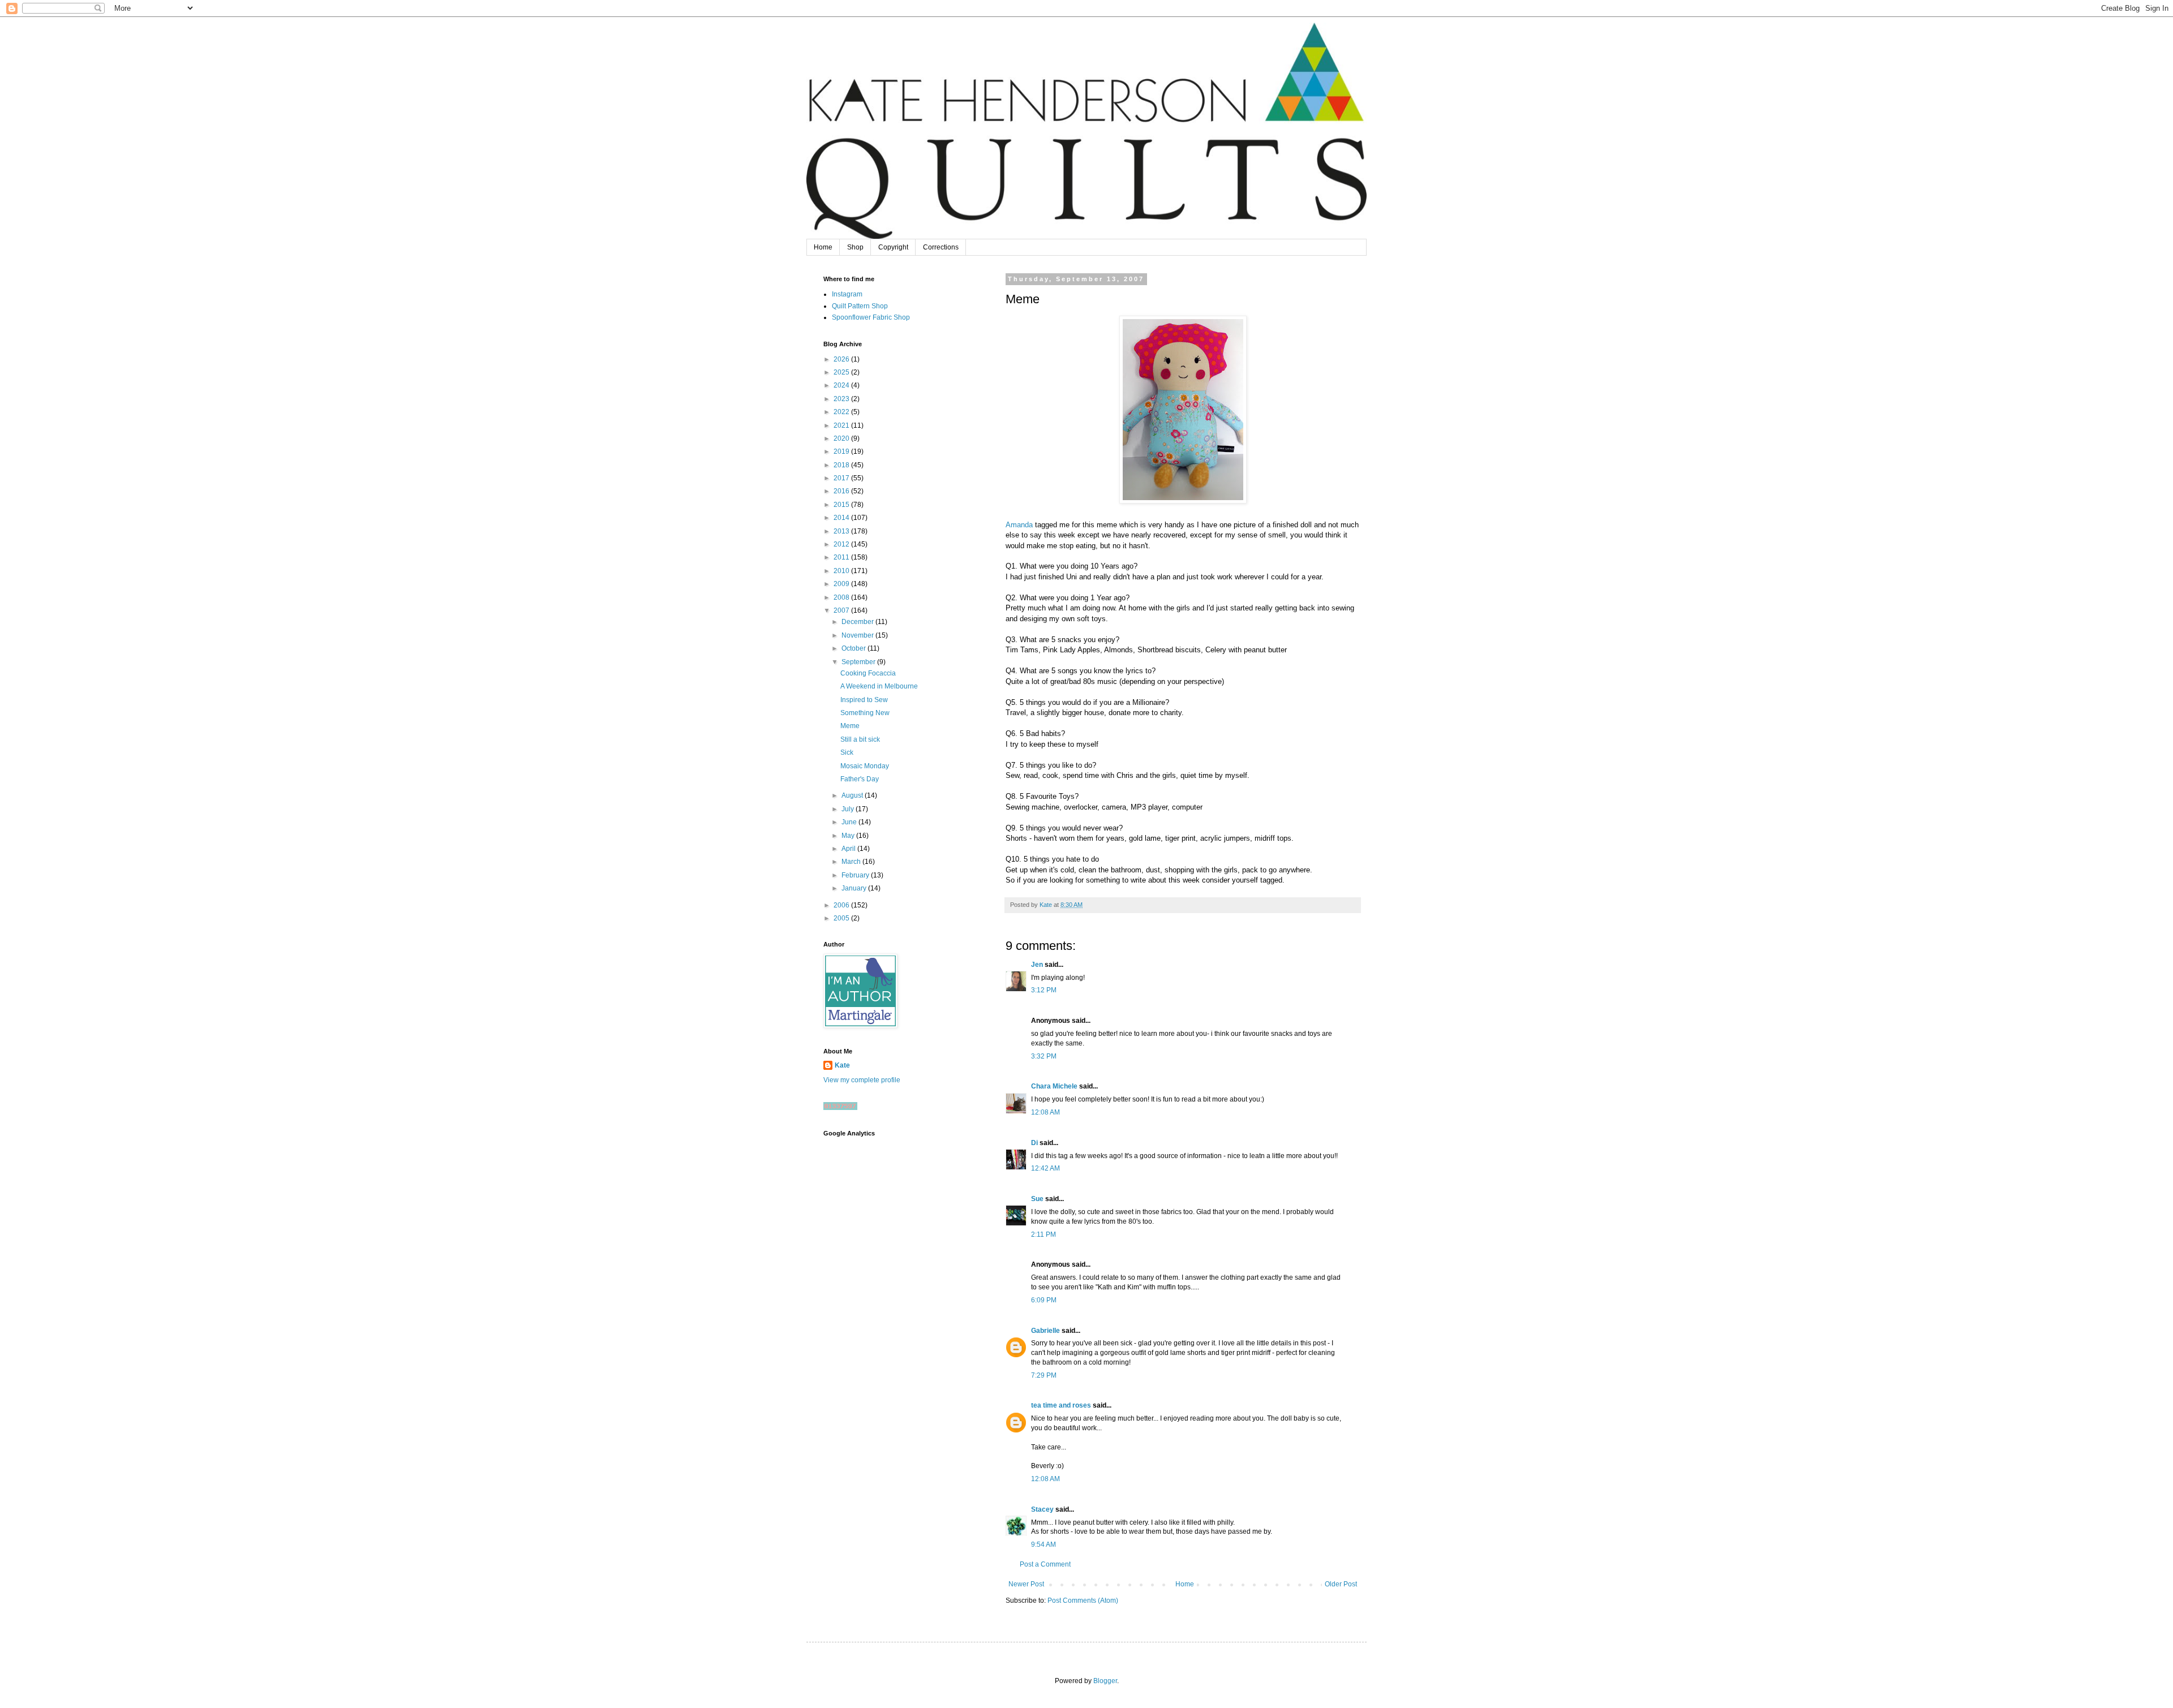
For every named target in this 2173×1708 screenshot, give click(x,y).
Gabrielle (1045, 1331)
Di (1034, 1143)
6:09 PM (1044, 1300)
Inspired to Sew (864, 700)
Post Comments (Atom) (1083, 1601)
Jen (1037, 965)
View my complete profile (862, 1080)
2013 (842, 531)
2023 (842, 399)
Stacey (1042, 1509)
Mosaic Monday (865, 766)
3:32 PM (1044, 1056)
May (849, 836)
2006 (842, 905)
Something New (865, 713)
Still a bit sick (860, 739)
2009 (842, 584)
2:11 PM (1043, 1234)
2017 (842, 478)
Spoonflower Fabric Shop (871, 317)
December (858, 622)
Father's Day (860, 779)
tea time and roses (1061, 1405)
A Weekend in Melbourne (879, 686)
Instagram (847, 294)
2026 (842, 359)
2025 (842, 372)
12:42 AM (1045, 1168)
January (855, 888)
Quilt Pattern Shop (860, 306)
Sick (847, 752)
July (849, 809)
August (853, 795)
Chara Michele (1054, 1086)
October (854, 648)
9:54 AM (1043, 1544)
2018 (842, 465)
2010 (842, 571)
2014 (842, 518)
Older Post (1341, 1584)
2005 (842, 918)
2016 (842, 491)
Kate (842, 1065)
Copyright (893, 247)
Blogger (1105, 1681)
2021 (842, 425)
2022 (842, 412)
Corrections (941, 247)
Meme (850, 726)
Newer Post (1026, 1584)
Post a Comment (1045, 1564)
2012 (842, 544)
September (859, 662)
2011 (842, 557)
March (852, 862)
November (858, 635)
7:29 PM (1044, 1375)
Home (823, 247)
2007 (842, 610)
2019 (842, 451)
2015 (842, 505)
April (849, 849)
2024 (842, 385)
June (850, 822)
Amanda (1019, 525)
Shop (855, 247)
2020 (842, 438)
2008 (842, 597)
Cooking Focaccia (868, 673)
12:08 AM (1045, 1112)
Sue (1037, 1199)
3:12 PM (1044, 990)
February (856, 875)
